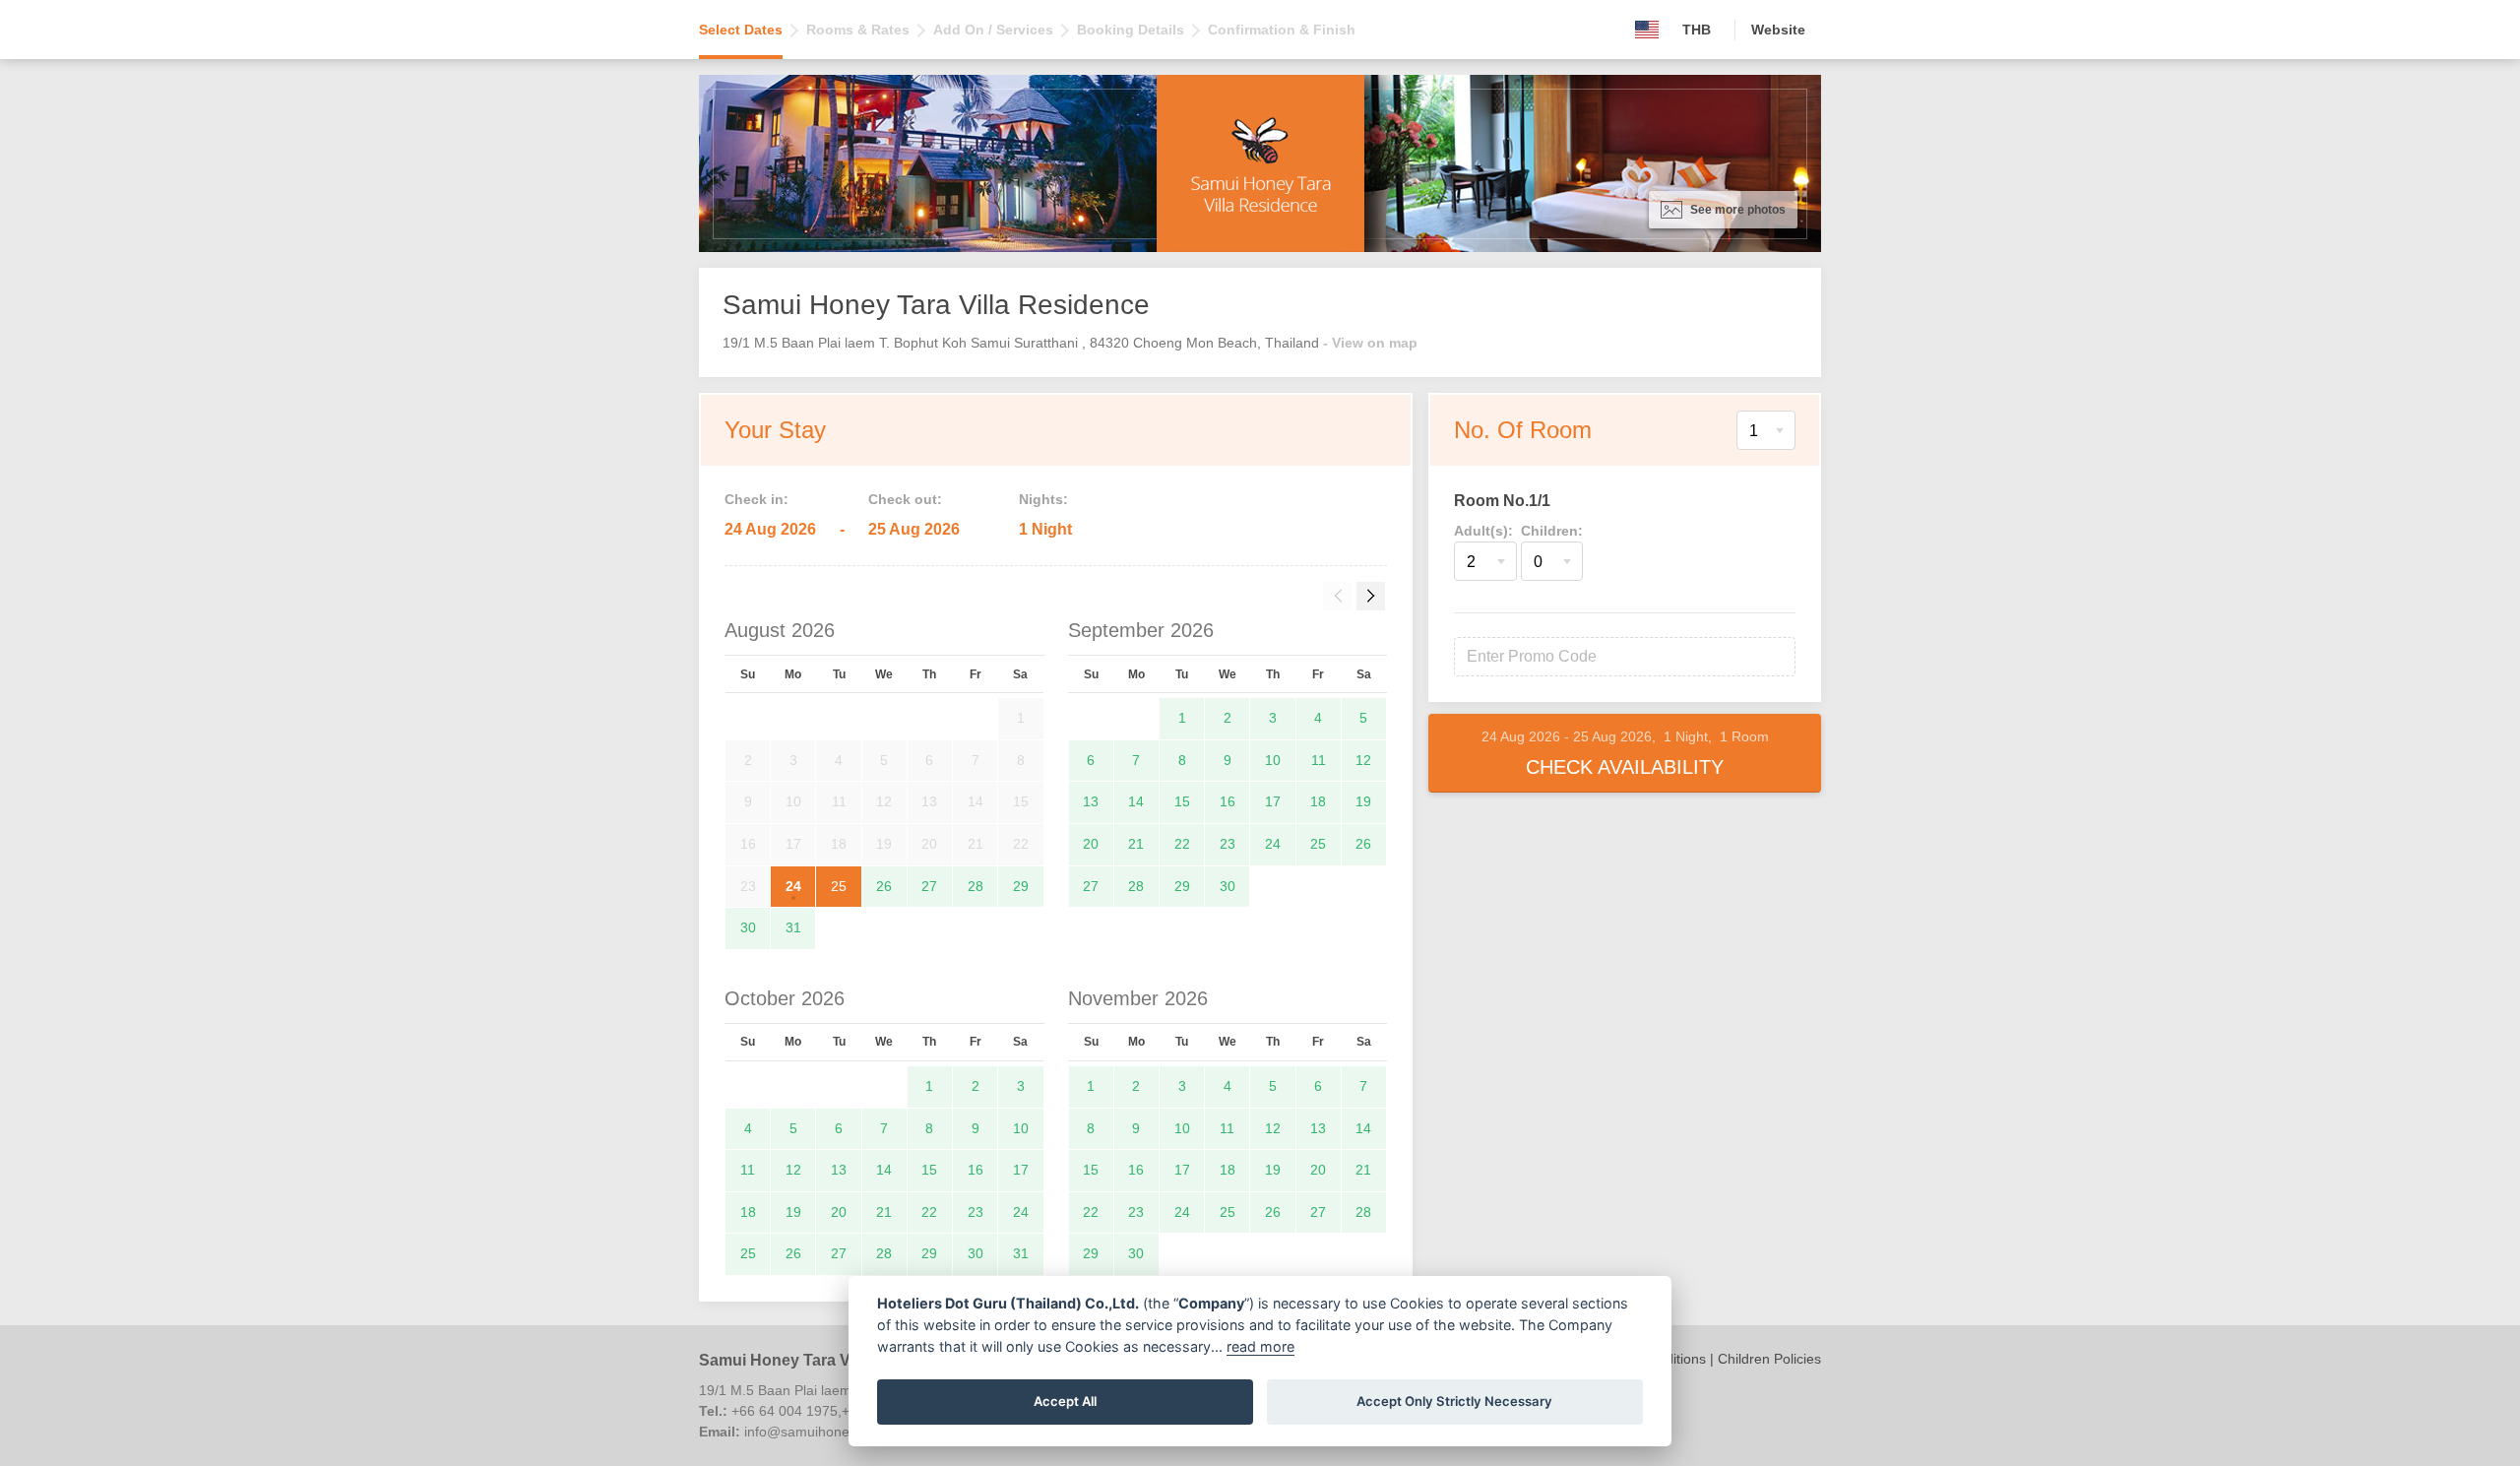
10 (1273, 760)
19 (1363, 801)
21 (1136, 844)
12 (1363, 760)
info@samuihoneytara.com (828, 1432)
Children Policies (1769, 1359)
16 (1228, 801)
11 (1319, 760)
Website (1778, 30)
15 (1182, 801)
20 (1091, 844)
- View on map (1370, 343)
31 (793, 927)
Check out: (905, 499)
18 (1318, 801)
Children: (1552, 531)
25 (839, 886)
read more (1260, 1346)
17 (1273, 801)
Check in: (756, 499)
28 (976, 886)
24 (793, 886)
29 (1021, 886)
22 (1182, 844)
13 (1091, 801)
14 (1136, 801)
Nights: (1043, 499)
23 (1228, 844)
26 (884, 886)
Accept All (1065, 1401)
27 (929, 886)
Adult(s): (1483, 531)
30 (748, 927)
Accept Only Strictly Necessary (1454, 1401)
